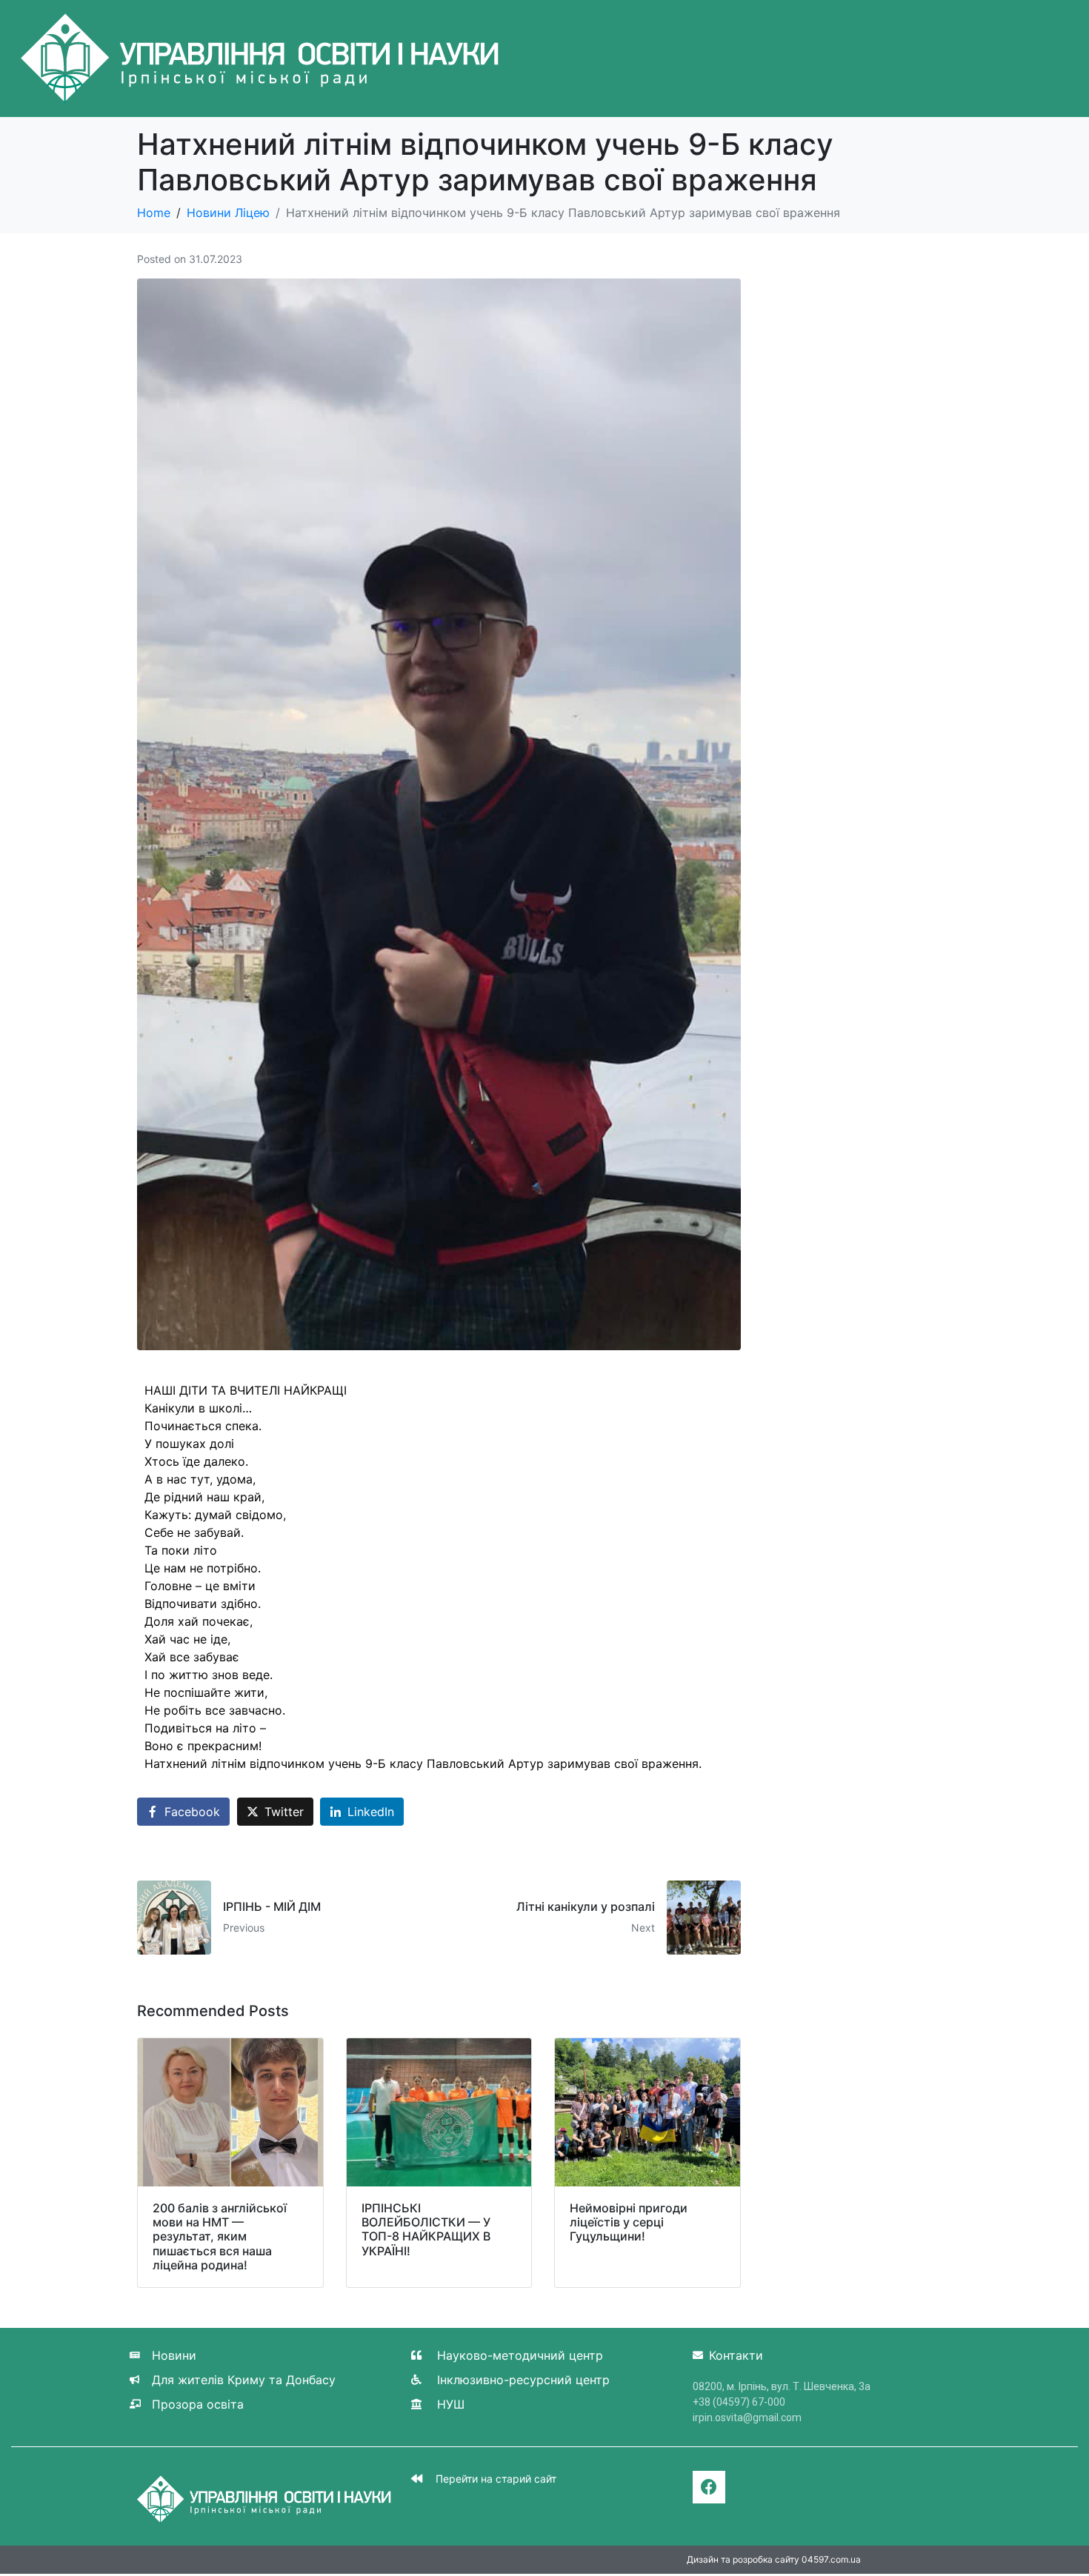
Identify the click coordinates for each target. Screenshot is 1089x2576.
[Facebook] (709, 2487)
